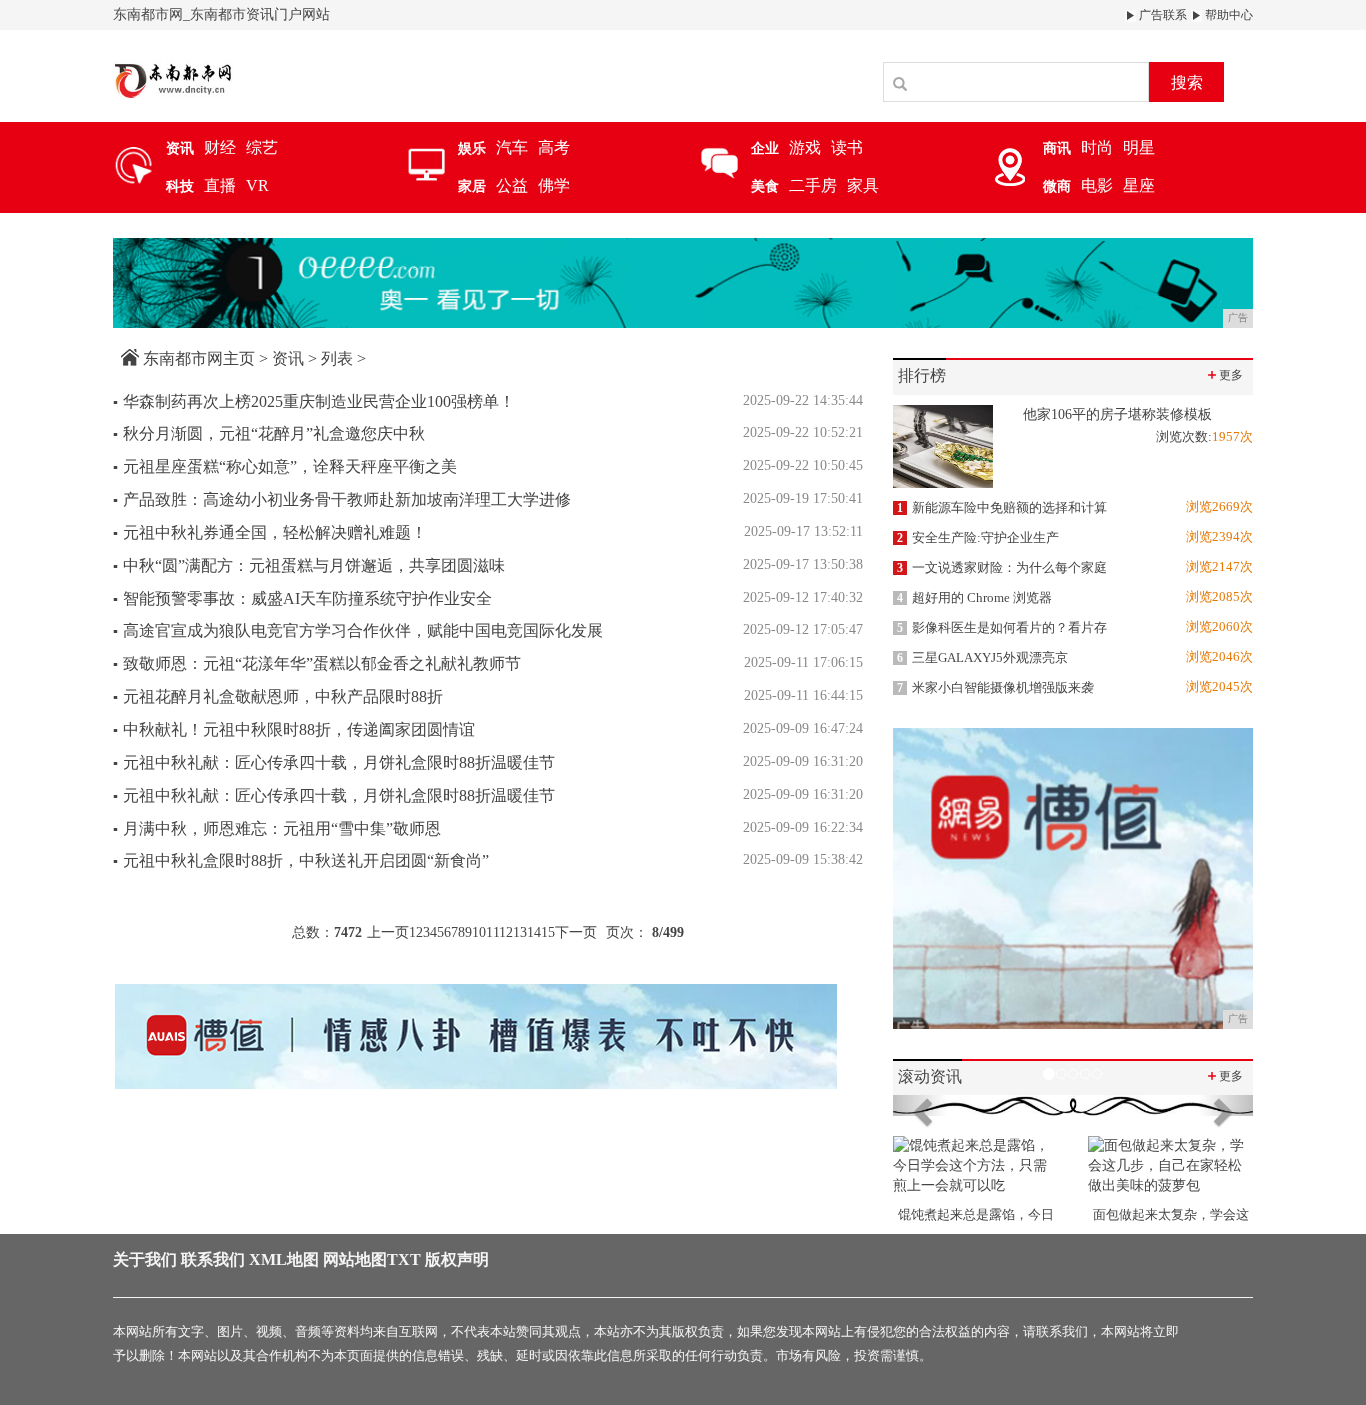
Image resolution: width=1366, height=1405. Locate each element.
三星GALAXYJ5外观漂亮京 (982, 657)
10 (479, 932)
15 (548, 932)
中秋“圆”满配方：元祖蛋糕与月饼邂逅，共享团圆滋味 (309, 565)
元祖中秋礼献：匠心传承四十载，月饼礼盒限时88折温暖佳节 (334, 762)
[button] (920, 1105)
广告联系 (1161, 15)
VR (257, 185)
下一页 (576, 932)
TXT (404, 1259)
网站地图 (355, 1259)
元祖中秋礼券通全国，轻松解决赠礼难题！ (270, 532)
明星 (1139, 147)
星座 (1139, 185)
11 (492, 932)
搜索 (1187, 82)
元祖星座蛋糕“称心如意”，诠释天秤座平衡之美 (285, 466)
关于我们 (145, 1259)
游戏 (805, 147)
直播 (220, 185)
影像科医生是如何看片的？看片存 (1002, 627)
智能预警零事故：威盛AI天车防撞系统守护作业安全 (302, 598)
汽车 (512, 147)
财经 (220, 147)
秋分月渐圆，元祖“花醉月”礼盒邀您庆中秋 (269, 433)
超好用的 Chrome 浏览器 (974, 597)
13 (520, 932)
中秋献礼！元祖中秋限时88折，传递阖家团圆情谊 (294, 729)
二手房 (813, 185)
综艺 (262, 147)
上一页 (388, 932)
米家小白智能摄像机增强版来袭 (995, 687)
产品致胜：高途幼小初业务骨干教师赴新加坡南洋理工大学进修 (342, 499)
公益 (512, 185)
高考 (554, 147)
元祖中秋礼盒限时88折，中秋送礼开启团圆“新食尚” (301, 860)
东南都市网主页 (199, 358)
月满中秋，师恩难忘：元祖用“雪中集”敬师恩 (277, 828)
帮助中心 (1227, 15)
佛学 (554, 185)
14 (534, 932)
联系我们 (213, 1259)
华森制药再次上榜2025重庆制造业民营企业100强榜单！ (314, 401)
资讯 (288, 358)
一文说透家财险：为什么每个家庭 (1002, 567)
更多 (1224, 374)
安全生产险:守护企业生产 (978, 537)
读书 (847, 147)
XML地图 (284, 1259)
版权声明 (457, 1259)
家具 (863, 185)
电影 (1097, 185)
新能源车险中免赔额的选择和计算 (1002, 507)
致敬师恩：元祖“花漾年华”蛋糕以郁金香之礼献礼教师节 (317, 663)
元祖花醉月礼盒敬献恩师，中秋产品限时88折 (278, 696)
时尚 (1097, 147)
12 (506, 932)
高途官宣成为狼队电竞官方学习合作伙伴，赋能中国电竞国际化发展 (358, 630)
